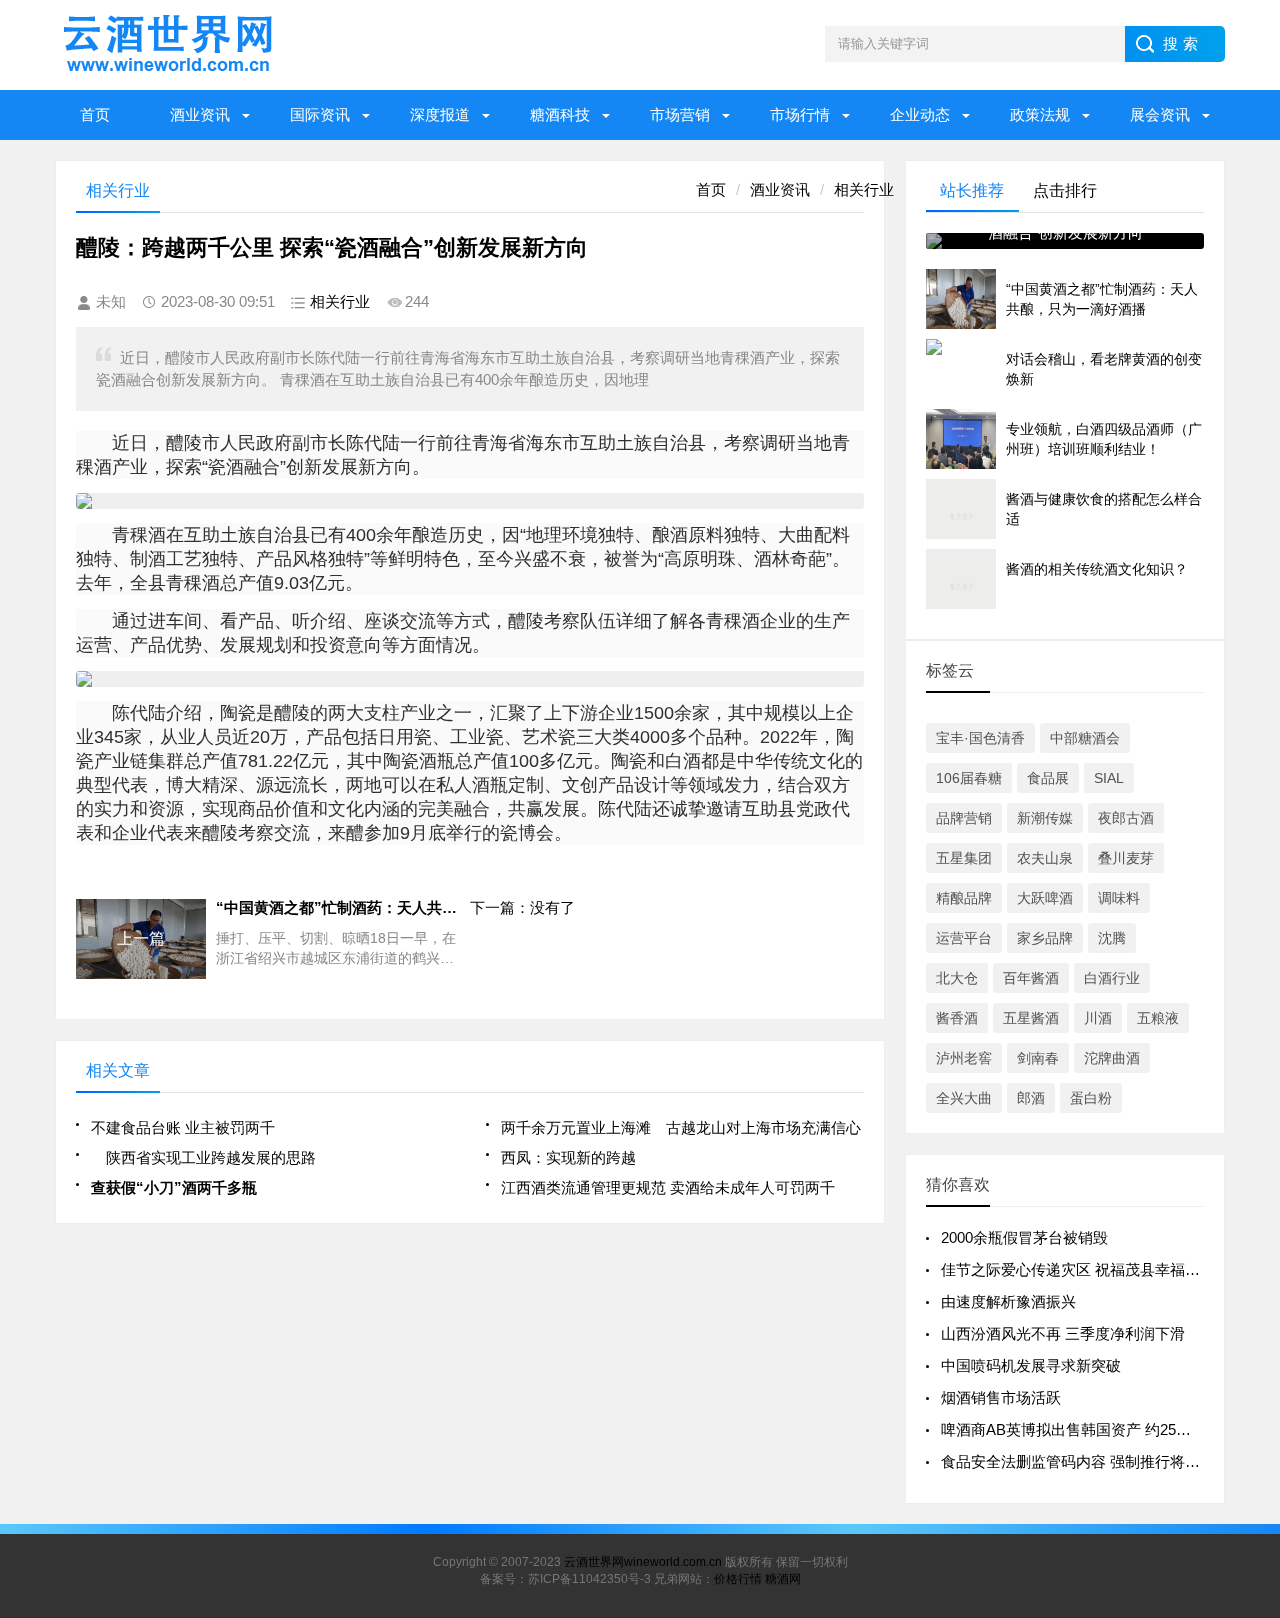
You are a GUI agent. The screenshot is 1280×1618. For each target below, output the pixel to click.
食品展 (1048, 778)
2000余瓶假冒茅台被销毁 (1024, 1237)
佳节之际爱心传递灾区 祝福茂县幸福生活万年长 (1100, 1269)
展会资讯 (1160, 114)
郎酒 (1031, 1098)
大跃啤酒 (1045, 898)
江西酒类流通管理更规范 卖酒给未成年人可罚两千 (668, 1187)
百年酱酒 (1031, 978)
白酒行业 (1112, 978)
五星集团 (964, 858)
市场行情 (800, 114)
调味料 (1119, 898)
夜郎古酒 (1126, 818)
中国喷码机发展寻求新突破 (1031, 1365)
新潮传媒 (1045, 818)
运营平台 (964, 938)
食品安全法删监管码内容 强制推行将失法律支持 (1100, 1461)
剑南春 (1038, 1058)
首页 (95, 114)
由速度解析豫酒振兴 (1008, 1301)
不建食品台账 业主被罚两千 (183, 1127)
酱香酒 (957, 1018)
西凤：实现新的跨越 (568, 1157)
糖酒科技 (560, 114)
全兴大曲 (964, 1098)
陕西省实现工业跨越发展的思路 (203, 1157)
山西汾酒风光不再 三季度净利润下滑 (1063, 1333)
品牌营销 (964, 818)
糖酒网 (783, 1579)
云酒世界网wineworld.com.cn (643, 1562)
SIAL (1109, 778)
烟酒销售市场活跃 (1001, 1397)
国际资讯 (320, 114)
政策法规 (1040, 114)
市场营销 (680, 114)
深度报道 (440, 114)
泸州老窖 (964, 1058)
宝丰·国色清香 (980, 738)
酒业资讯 (200, 114)
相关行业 (864, 189)
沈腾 (1112, 938)
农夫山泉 (1045, 858)
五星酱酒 (1031, 1018)
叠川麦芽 (1126, 858)
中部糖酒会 (1085, 738)
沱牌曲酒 (1112, 1058)
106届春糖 (969, 778)
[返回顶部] (1259, 1435)
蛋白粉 (1091, 1098)
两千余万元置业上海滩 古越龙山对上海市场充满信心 (681, 1127)
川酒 (1098, 1018)
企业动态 (920, 114)
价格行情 (738, 1579)
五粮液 (1158, 1018)
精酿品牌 (964, 898)
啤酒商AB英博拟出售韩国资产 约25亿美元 (1081, 1429)
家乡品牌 (1045, 938)
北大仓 (957, 978)
